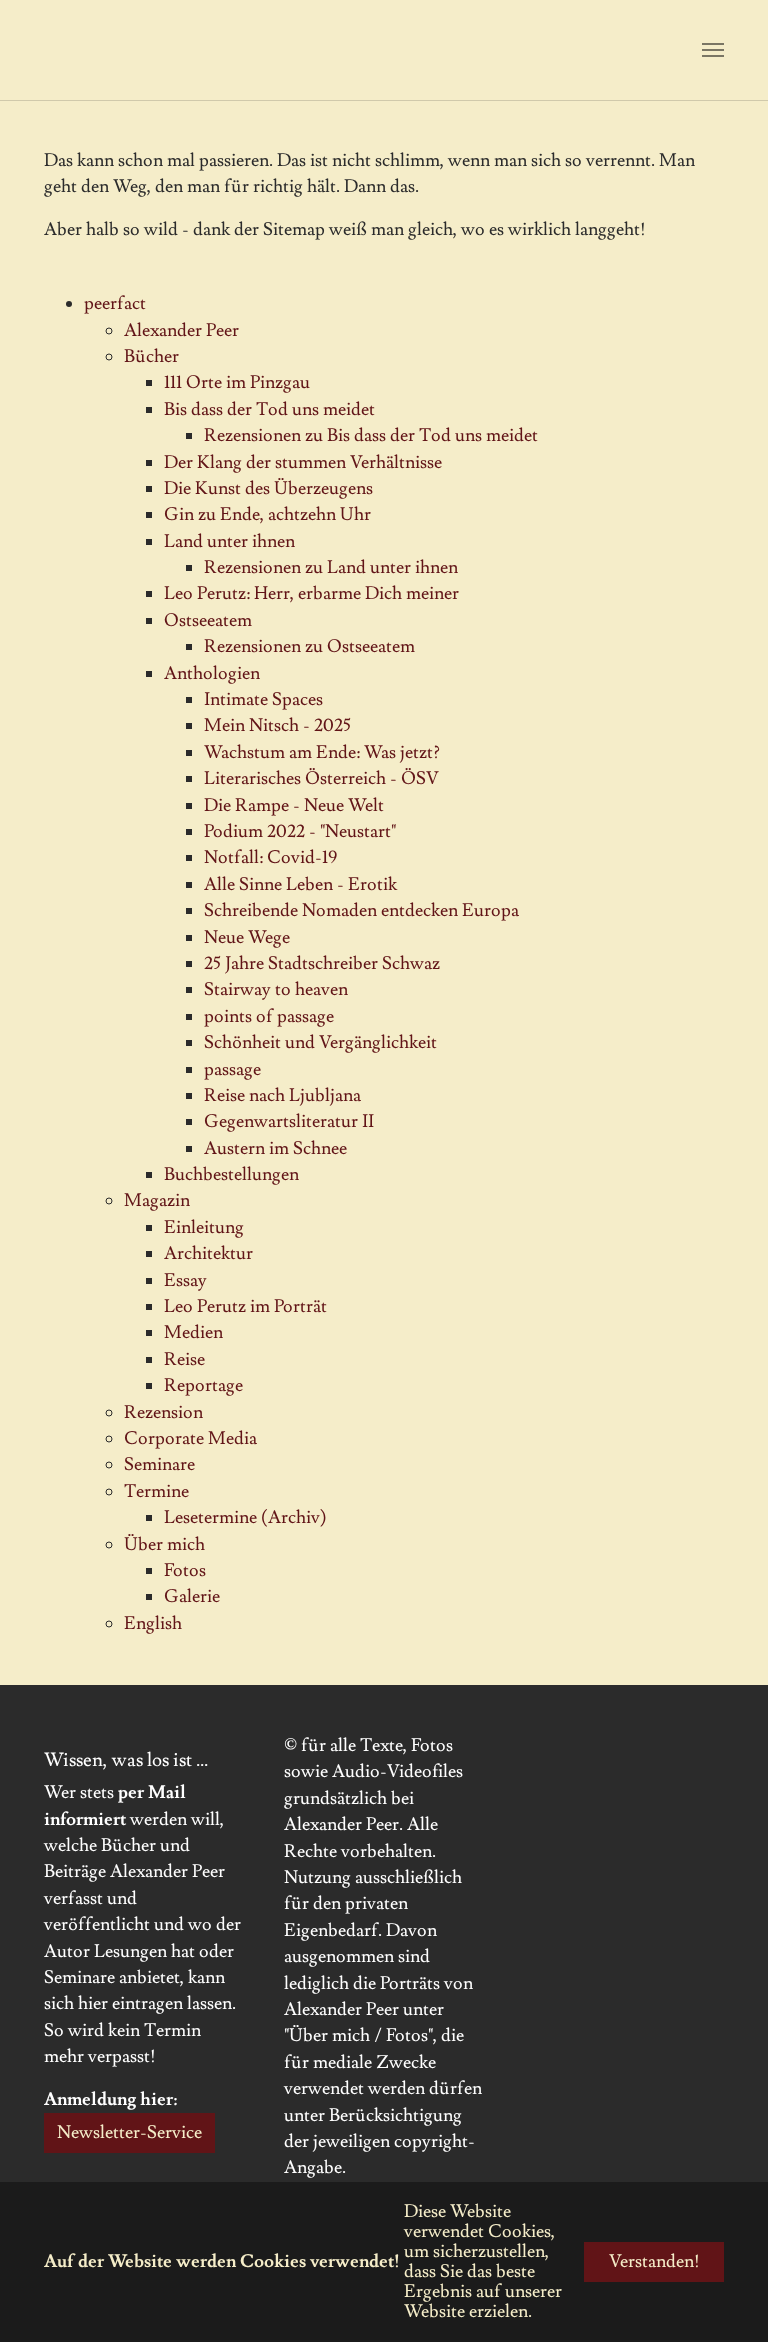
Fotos (185, 1570)
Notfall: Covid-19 (270, 857)
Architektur (208, 1253)
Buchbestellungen (231, 1174)
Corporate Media (190, 1438)
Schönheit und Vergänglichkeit (320, 1042)
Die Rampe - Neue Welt (294, 805)
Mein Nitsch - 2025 (277, 725)
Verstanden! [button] (654, 2261)
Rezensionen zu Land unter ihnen (331, 567)
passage (232, 1069)
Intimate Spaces (263, 699)
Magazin (157, 1200)
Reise (184, 1359)
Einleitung (204, 1227)
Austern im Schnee (275, 1148)
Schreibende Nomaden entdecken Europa (361, 910)
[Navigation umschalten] (713, 50)
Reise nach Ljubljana (282, 1095)
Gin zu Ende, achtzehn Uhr (267, 514)
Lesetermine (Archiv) (245, 1517)
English (153, 1623)
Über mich (164, 1544)
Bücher (151, 356)
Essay (185, 1280)
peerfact (115, 303)
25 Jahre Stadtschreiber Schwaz (322, 963)
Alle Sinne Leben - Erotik (300, 884)
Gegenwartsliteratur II (289, 1121)
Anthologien (212, 673)
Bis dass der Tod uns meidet (269, 409)
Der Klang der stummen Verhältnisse (303, 462)
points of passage (269, 1016)
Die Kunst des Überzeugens (268, 488)
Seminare (159, 1464)
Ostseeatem (208, 620)
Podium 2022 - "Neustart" (300, 831)
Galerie (192, 1596)
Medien (193, 1332)
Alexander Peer (181, 330)
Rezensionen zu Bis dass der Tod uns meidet (371, 435)
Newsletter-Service (129, 2132)
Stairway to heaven (276, 989)
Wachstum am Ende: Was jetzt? (322, 752)
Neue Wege (247, 937)
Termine (156, 1491)
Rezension (163, 1412)
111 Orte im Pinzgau (237, 382)
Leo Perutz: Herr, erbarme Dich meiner (311, 593)
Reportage (203, 1385)
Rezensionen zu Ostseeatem (309, 646)
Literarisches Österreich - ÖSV (321, 778)
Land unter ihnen (229, 541)
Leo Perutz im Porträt (245, 1306)
